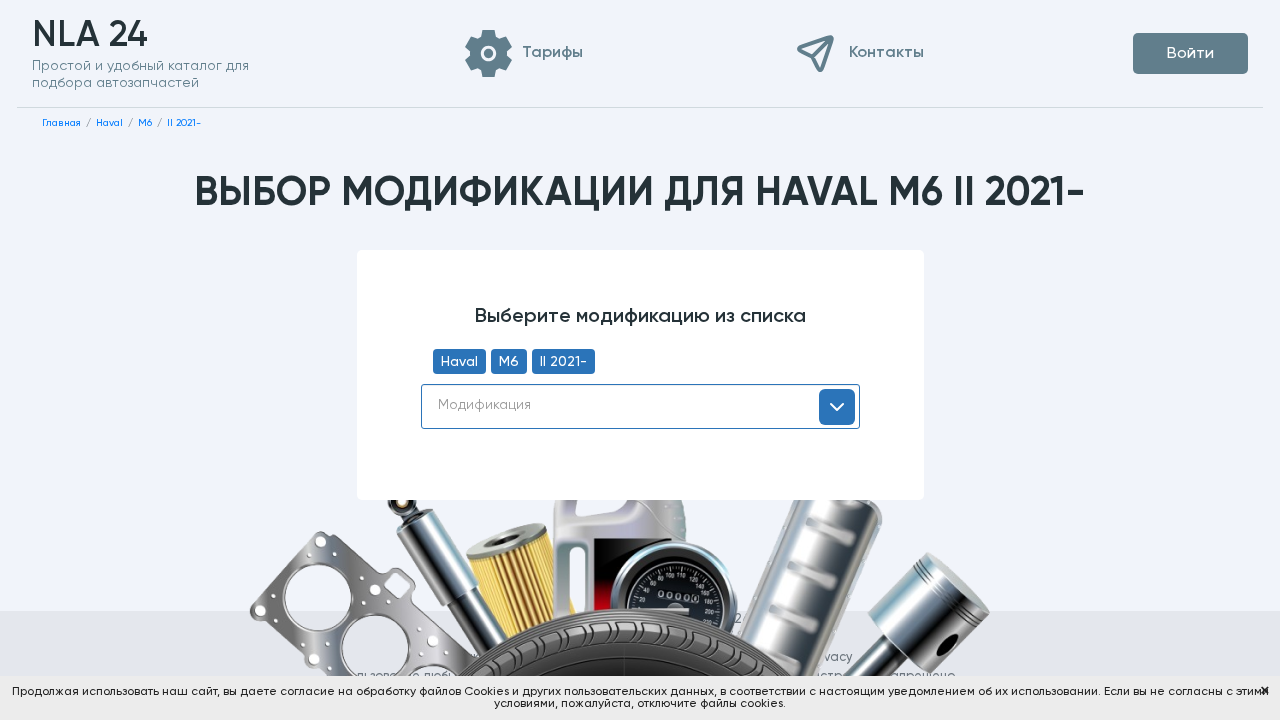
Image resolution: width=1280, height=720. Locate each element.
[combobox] (640, 406)
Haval (459, 362)
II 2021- (563, 362)
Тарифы (552, 53)
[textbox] (640, 405)
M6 (509, 362)
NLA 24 (121, 36)
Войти (1190, 54)
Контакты (886, 53)
